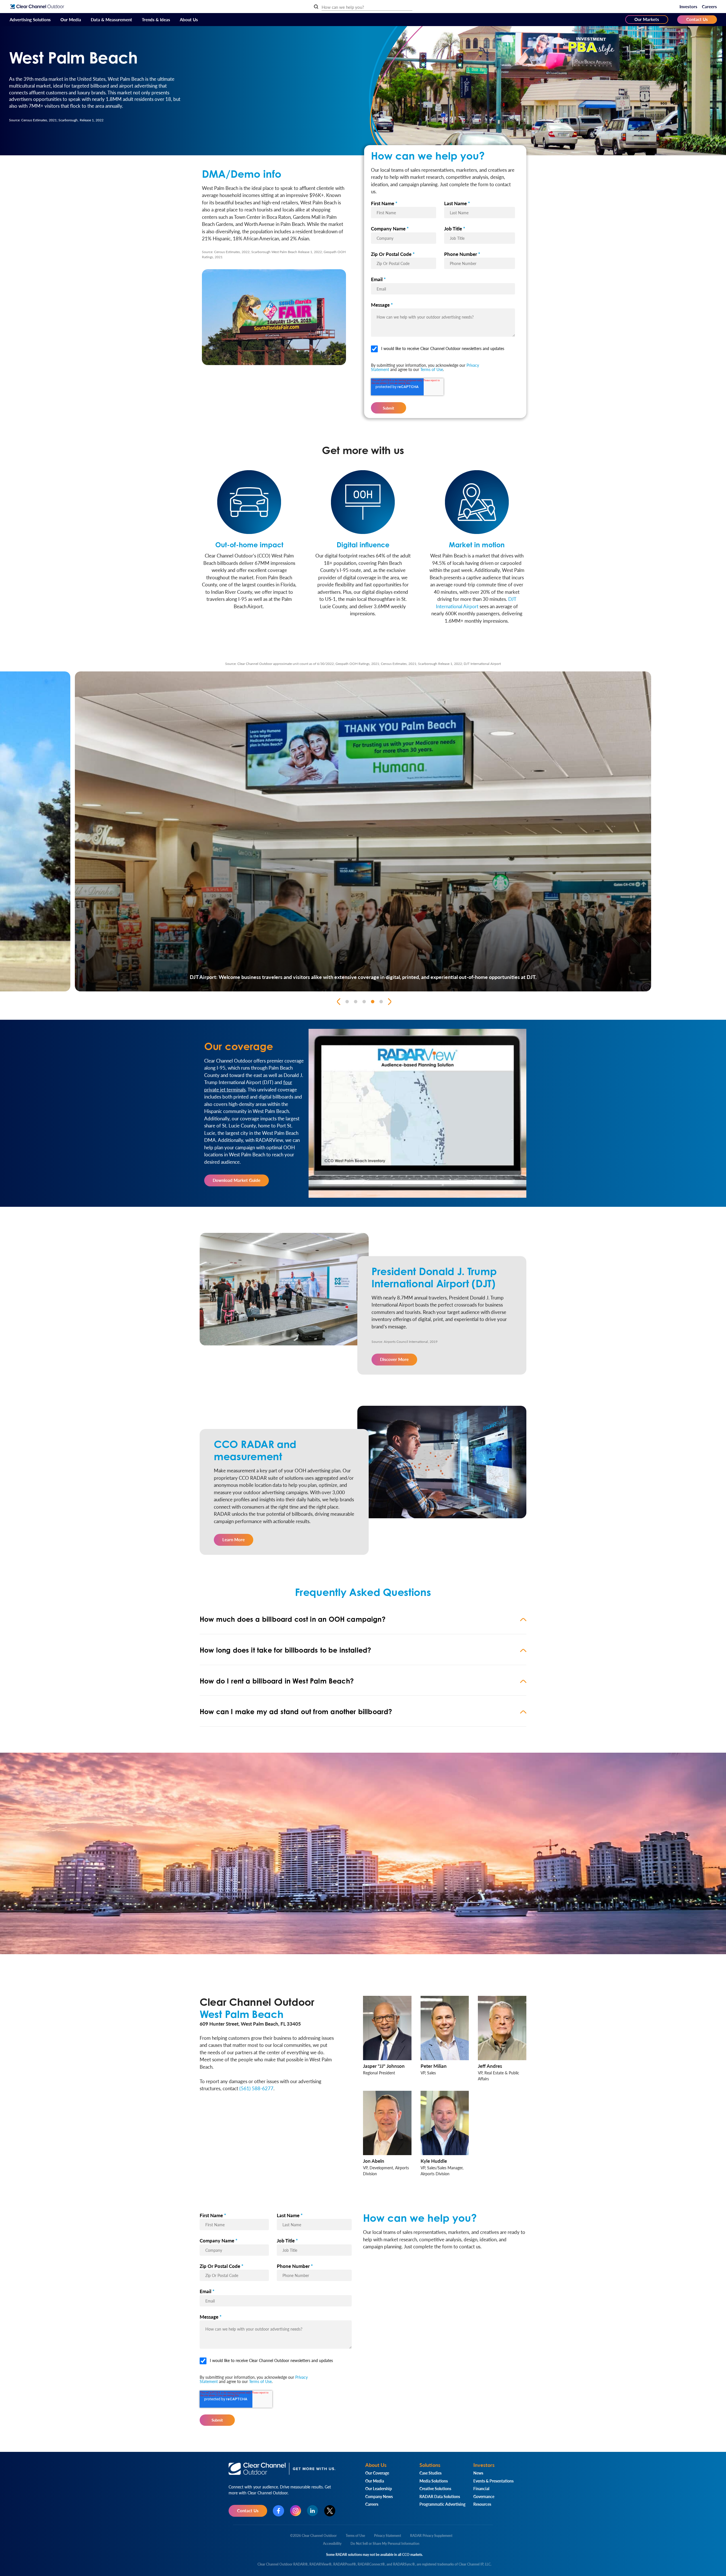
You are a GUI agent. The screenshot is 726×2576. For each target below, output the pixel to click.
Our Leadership (379, 2488)
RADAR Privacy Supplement (431, 2536)
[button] (363, 1619)
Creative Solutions (435, 2488)
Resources (482, 2504)
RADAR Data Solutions (440, 2496)
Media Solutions (434, 2481)
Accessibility (332, 2544)
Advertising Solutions (30, 19)
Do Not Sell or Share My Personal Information (385, 2544)
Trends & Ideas (156, 19)
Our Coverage (377, 2473)
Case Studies (430, 2473)
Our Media (71, 19)
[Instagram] (296, 2511)
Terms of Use (432, 369)
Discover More (394, 1359)
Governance (484, 2496)
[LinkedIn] (313, 2511)
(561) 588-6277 (256, 2088)
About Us (189, 19)
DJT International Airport (476, 603)
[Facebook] (278, 2511)
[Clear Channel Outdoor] (37, 7)
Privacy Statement (388, 2536)
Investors (688, 6)
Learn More (234, 1539)
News (478, 2473)
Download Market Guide (237, 1180)
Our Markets (647, 19)
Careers (709, 6)
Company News (379, 2496)
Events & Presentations (493, 2481)
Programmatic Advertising (442, 2504)
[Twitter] (330, 2511)
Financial (481, 2488)
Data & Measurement (111, 19)
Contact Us (697, 19)
